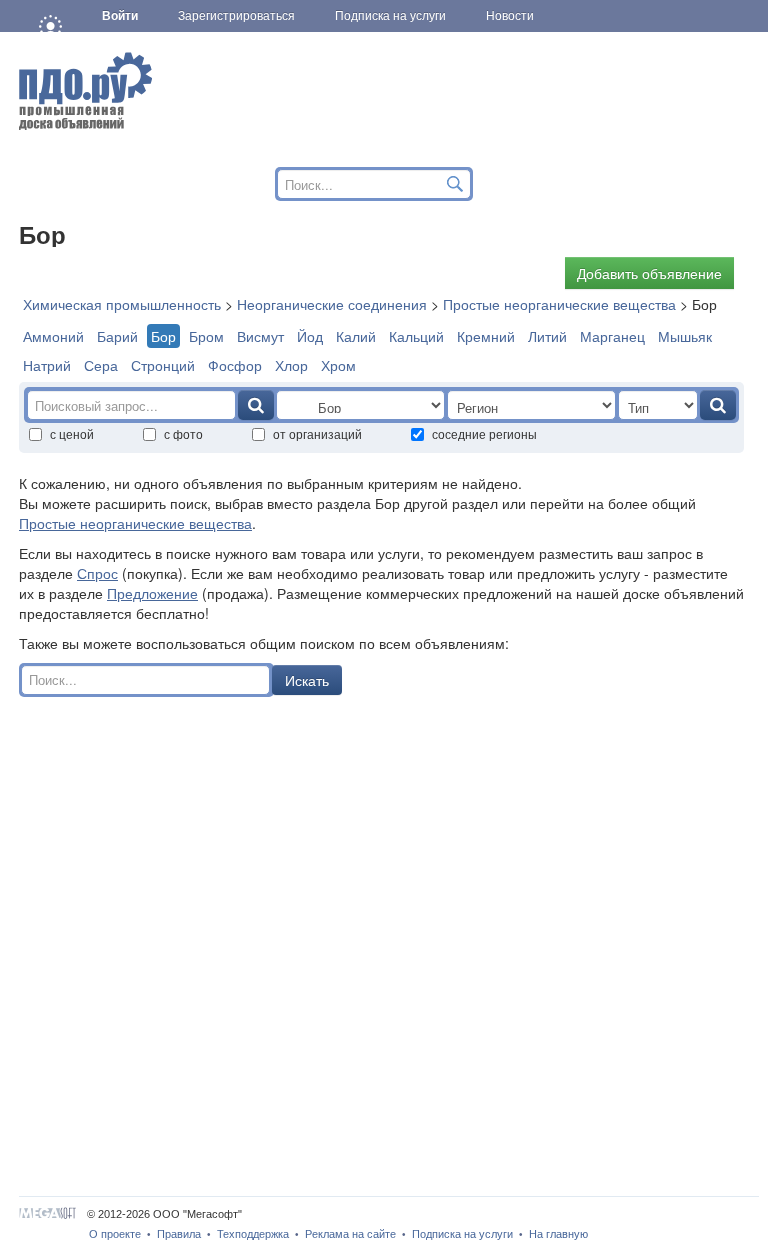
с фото (183, 433)
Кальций (416, 336)
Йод (310, 336)
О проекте (115, 1234)
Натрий (47, 365)
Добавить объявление (649, 273)
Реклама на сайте (350, 1234)
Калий (356, 336)
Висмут (260, 336)
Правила (179, 1234)
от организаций (317, 433)
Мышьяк (685, 336)
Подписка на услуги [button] (390, 16)
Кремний (486, 336)
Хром (338, 365)
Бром (206, 336)
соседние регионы (484, 433)
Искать (307, 680)
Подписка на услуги (462, 1234)
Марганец (612, 336)
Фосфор (235, 365)
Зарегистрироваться (236, 16)
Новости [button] (510, 16)
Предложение (152, 593)
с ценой (72, 433)
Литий (547, 336)
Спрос (97, 573)
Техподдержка (253, 1234)
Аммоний (53, 336)
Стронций (163, 365)
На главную (558, 1234)
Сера (101, 365)
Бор (163, 336)
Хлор (291, 365)
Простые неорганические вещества (135, 523)
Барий (117, 336)
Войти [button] (120, 16)
